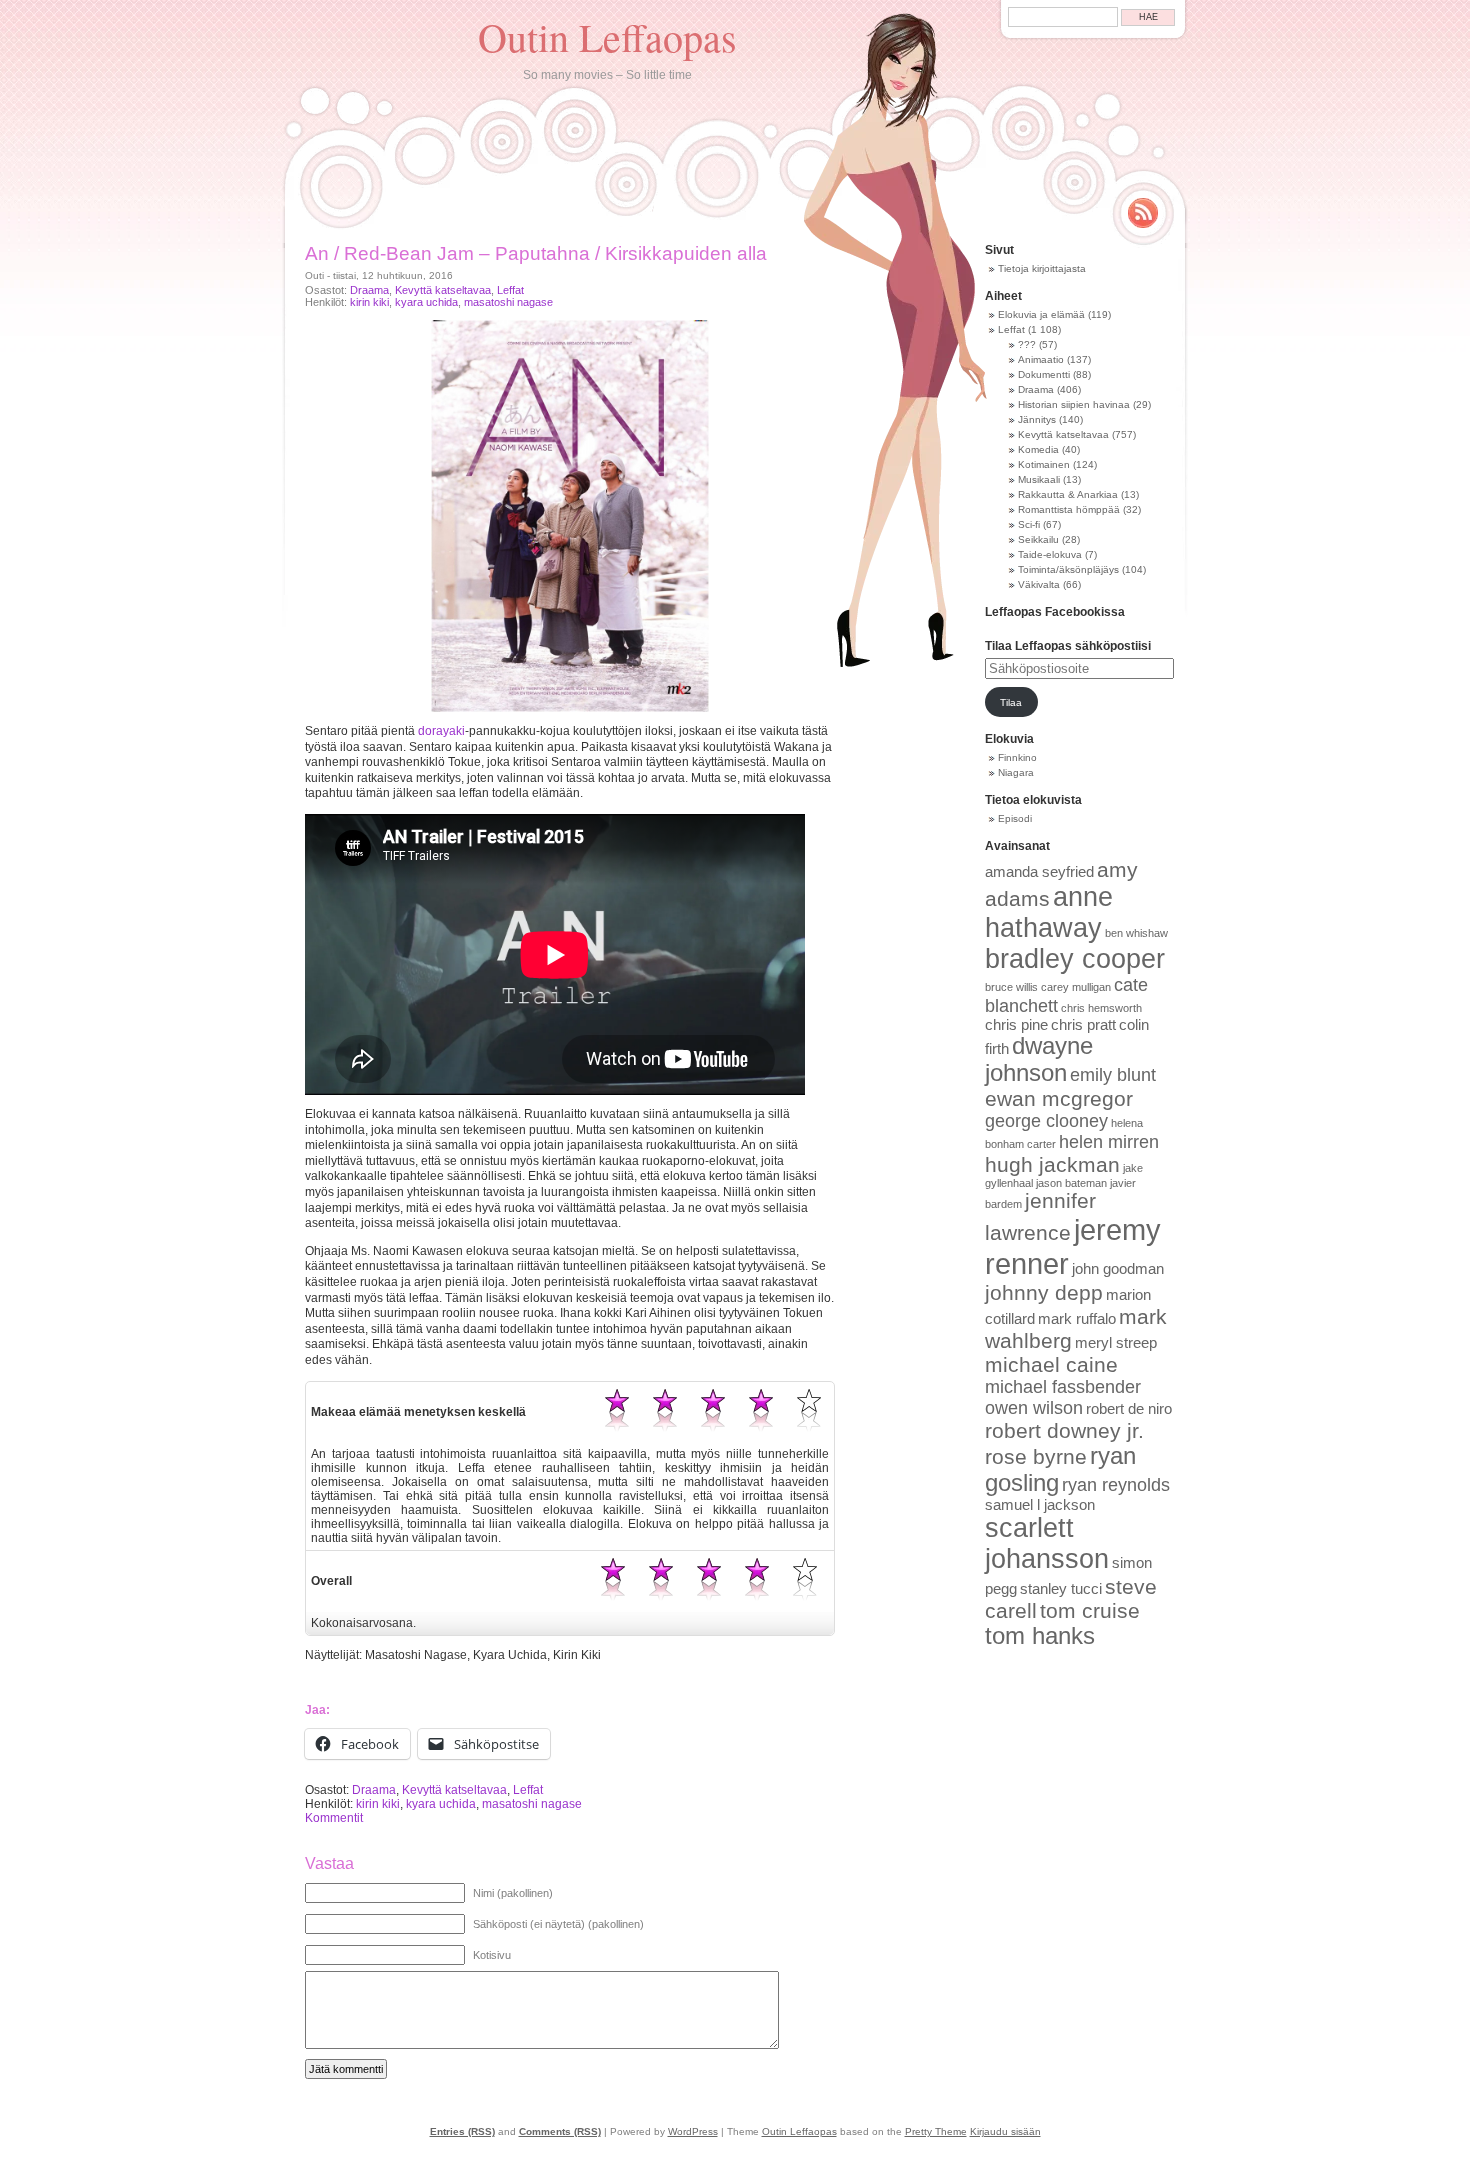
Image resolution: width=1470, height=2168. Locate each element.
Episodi (1015, 818)
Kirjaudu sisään (1005, 2131)
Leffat (510, 290)
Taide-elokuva (1050, 554)
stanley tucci (1061, 1589)
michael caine (1051, 1364)
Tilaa (1011, 702)
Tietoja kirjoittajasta (1042, 268)
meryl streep (1116, 1343)
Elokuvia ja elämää (1041, 314)
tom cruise (1090, 1610)
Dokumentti (1044, 374)
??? (1027, 344)
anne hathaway (1049, 912)
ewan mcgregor (1059, 1098)
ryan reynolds (1116, 1485)
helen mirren (1109, 1142)
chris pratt (1083, 1025)
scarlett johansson (1047, 1543)
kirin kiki (369, 302)
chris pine (1016, 1025)
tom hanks (1040, 1636)
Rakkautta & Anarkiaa (1068, 494)
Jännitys (1037, 419)
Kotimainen (1044, 464)
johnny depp (1044, 1292)
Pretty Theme (936, 2131)
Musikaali (1039, 479)
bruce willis (1011, 987)
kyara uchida (426, 302)
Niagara (1016, 772)
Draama (369, 290)
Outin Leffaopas (607, 36)
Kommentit (334, 1818)
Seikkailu (1038, 539)
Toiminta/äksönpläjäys (1068, 569)
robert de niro (1129, 1409)
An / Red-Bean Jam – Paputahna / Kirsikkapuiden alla (536, 253)
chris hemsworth (1101, 1008)
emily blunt (1113, 1075)
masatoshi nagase (508, 302)
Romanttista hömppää (1069, 509)
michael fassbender (1063, 1387)
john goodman (1118, 1269)
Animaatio (1041, 359)
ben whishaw (1136, 933)
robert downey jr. (1064, 1430)
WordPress (693, 2131)
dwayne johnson (1039, 1059)
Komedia (1038, 449)
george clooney (1046, 1121)
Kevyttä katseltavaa (443, 290)
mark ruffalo (1077, 1319)
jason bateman (1071, 1183)
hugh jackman (1052, 1164)
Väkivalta (1039, 584)
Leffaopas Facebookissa (1055, 612)
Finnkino (1017, 757)
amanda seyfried (1039, 872)
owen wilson (1034, 1408)
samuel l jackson (1040, 1505)
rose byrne (1036, 1456)
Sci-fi (1029, 524)
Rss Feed (1143, 213)
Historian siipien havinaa (1074, 404)
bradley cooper (1075, 959)
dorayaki (441, 731)
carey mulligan (1076, 987)
